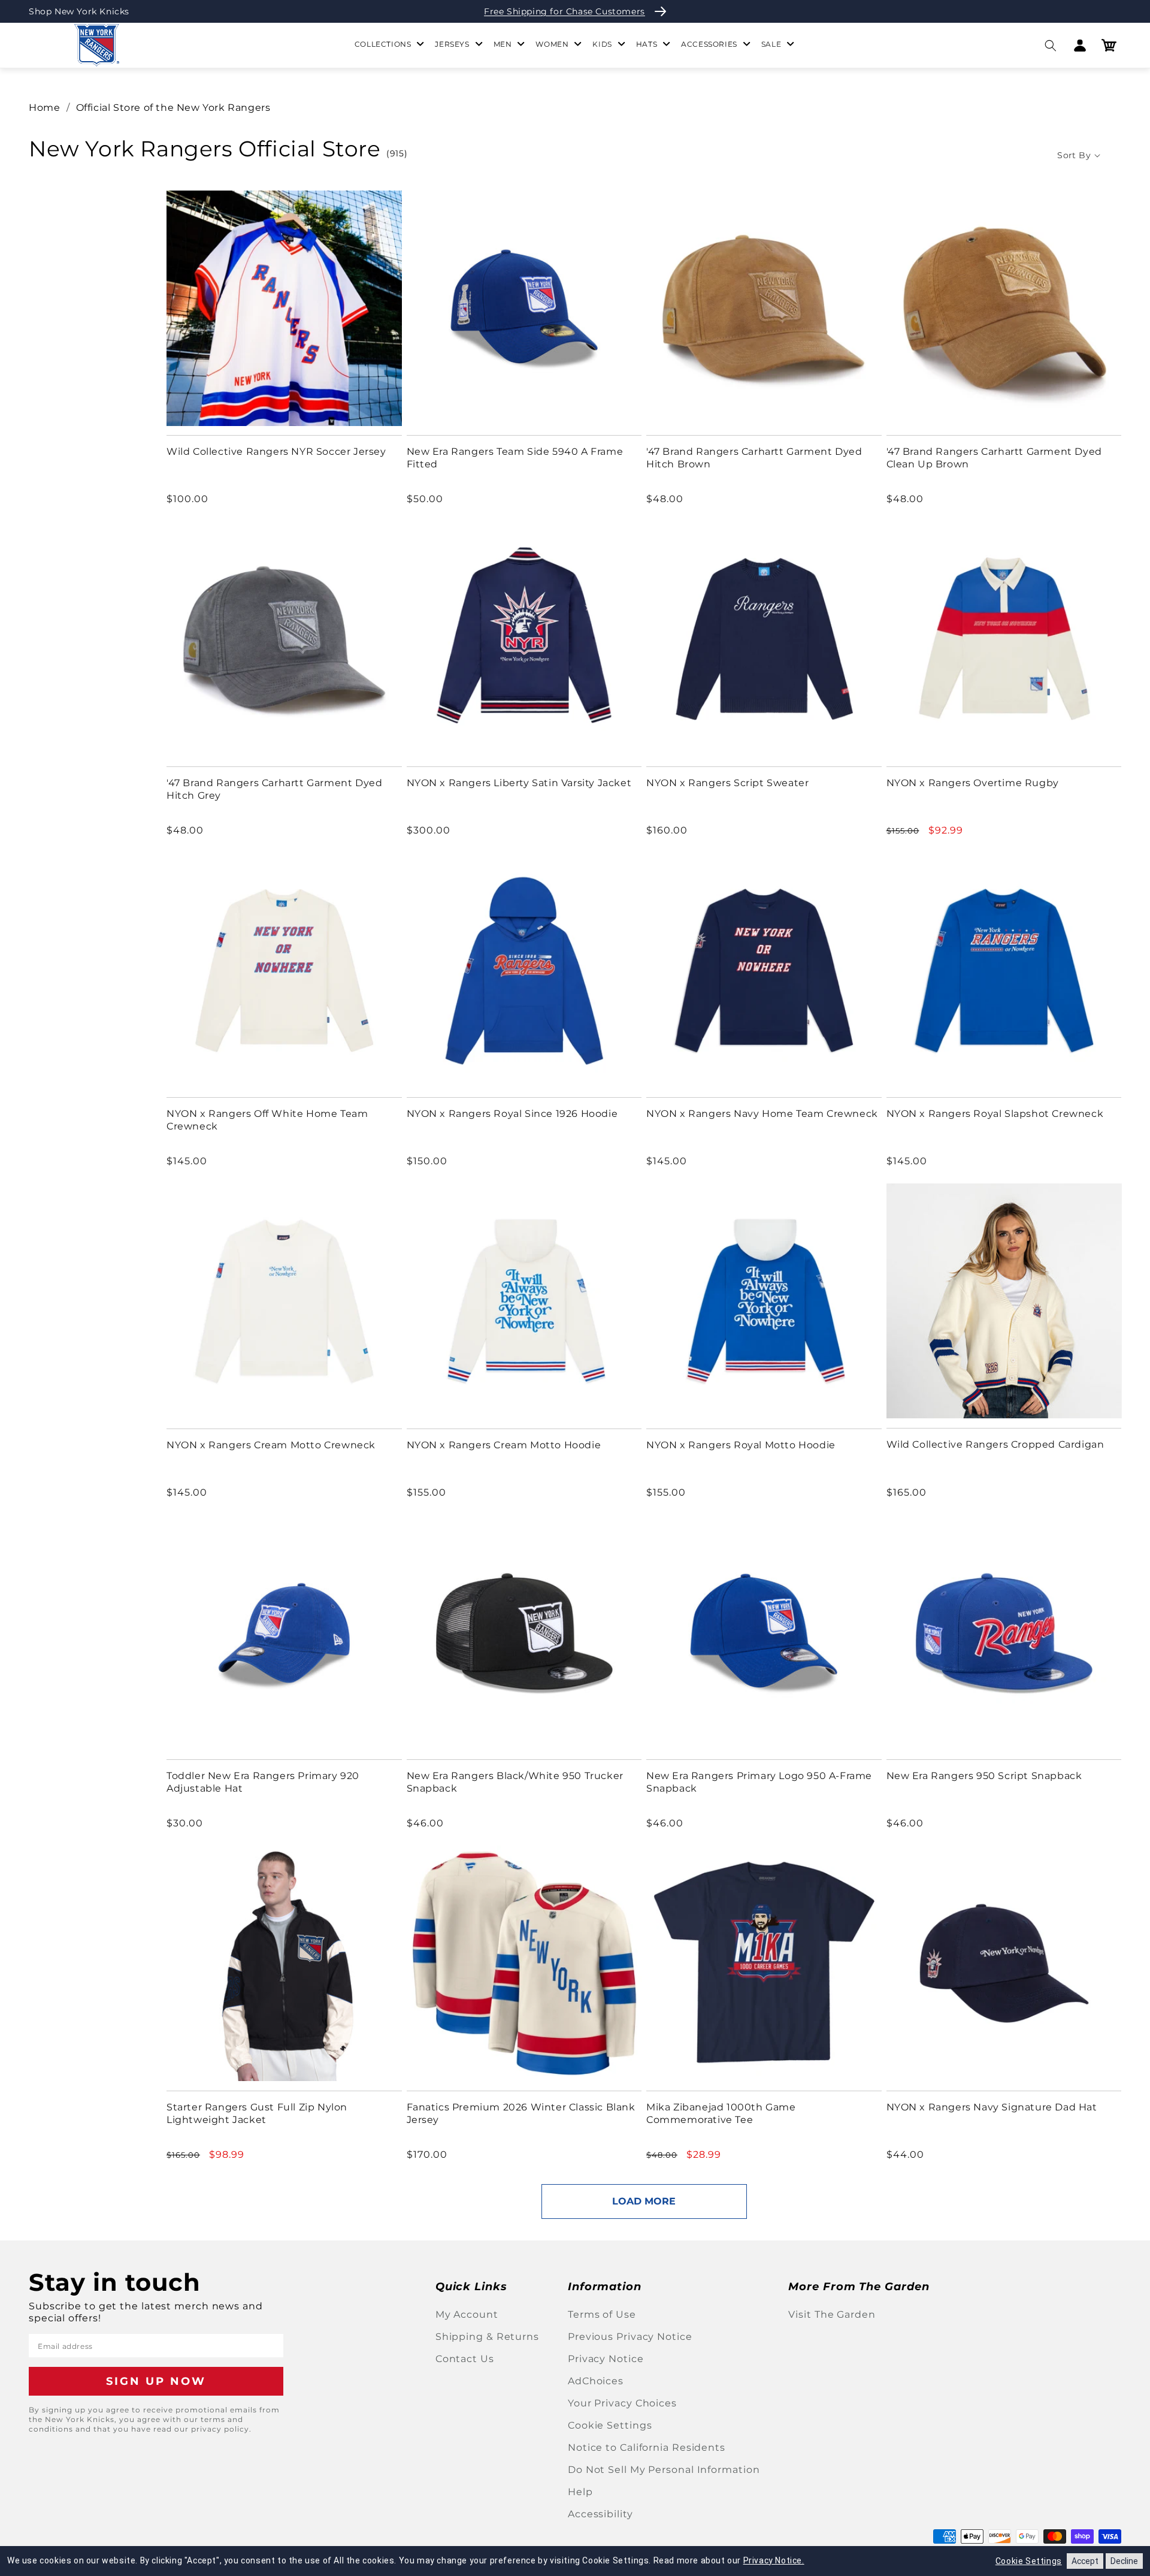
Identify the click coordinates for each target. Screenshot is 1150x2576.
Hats (647, 44)
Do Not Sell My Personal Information (664, 2470)
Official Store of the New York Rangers (173, 108)
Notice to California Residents (647, 2447)
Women (552, 44)
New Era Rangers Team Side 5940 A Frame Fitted (515, 458)
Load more (644, 2201)
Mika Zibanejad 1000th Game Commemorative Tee (721, 2113)
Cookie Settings (610, 2425)
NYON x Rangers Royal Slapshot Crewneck (995, 1114)
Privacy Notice (606, 2359)
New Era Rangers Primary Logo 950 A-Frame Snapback (759, 1782)
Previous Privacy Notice (630, 2337)
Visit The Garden (832, 2314)
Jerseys (452, 44)
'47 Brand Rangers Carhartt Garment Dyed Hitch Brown (754, 458)
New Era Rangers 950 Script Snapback (984, 1776)
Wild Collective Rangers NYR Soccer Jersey (276, 452)
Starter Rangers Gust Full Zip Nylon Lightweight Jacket (257, 2113)
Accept (1085, 2561)
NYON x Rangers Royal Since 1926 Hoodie (512, 1114)
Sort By (1074, 155)
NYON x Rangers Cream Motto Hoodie (504, 1445)
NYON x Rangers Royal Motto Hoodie (741, 1445)
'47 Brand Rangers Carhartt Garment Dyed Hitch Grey (274, 789)
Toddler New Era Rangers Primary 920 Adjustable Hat (263, 1782)
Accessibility (600, 2514)
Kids (602, 44)
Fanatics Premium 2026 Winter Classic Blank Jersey (521, 2113)
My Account (467, 2314)
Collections (383, 44)
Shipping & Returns (487, 2337)
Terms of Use (602, 2314)
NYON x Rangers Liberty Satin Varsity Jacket (519, 783)
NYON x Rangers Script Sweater (727, 783)
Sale (771, 44)
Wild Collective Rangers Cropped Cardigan (995, 1444)
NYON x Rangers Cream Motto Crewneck (271, 1445)
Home (44, 108)
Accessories (709, 44)
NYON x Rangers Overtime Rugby (973, 783)
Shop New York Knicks (79, 11)
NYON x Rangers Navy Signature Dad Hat (992, 2107)
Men (503, 44)
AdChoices (596, 2381)
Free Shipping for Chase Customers (565, 11)
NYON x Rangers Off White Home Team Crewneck (267, 1120)
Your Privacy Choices (622, 2403)
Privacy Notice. (774, 2560)
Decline (1124, 2561)
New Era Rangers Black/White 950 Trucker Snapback (515, 1782)
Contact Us (465, 2359)
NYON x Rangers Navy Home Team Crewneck (762, 1114)
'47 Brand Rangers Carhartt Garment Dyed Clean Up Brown (994, 458)
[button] (1050, 45)
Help (580, 2492)
